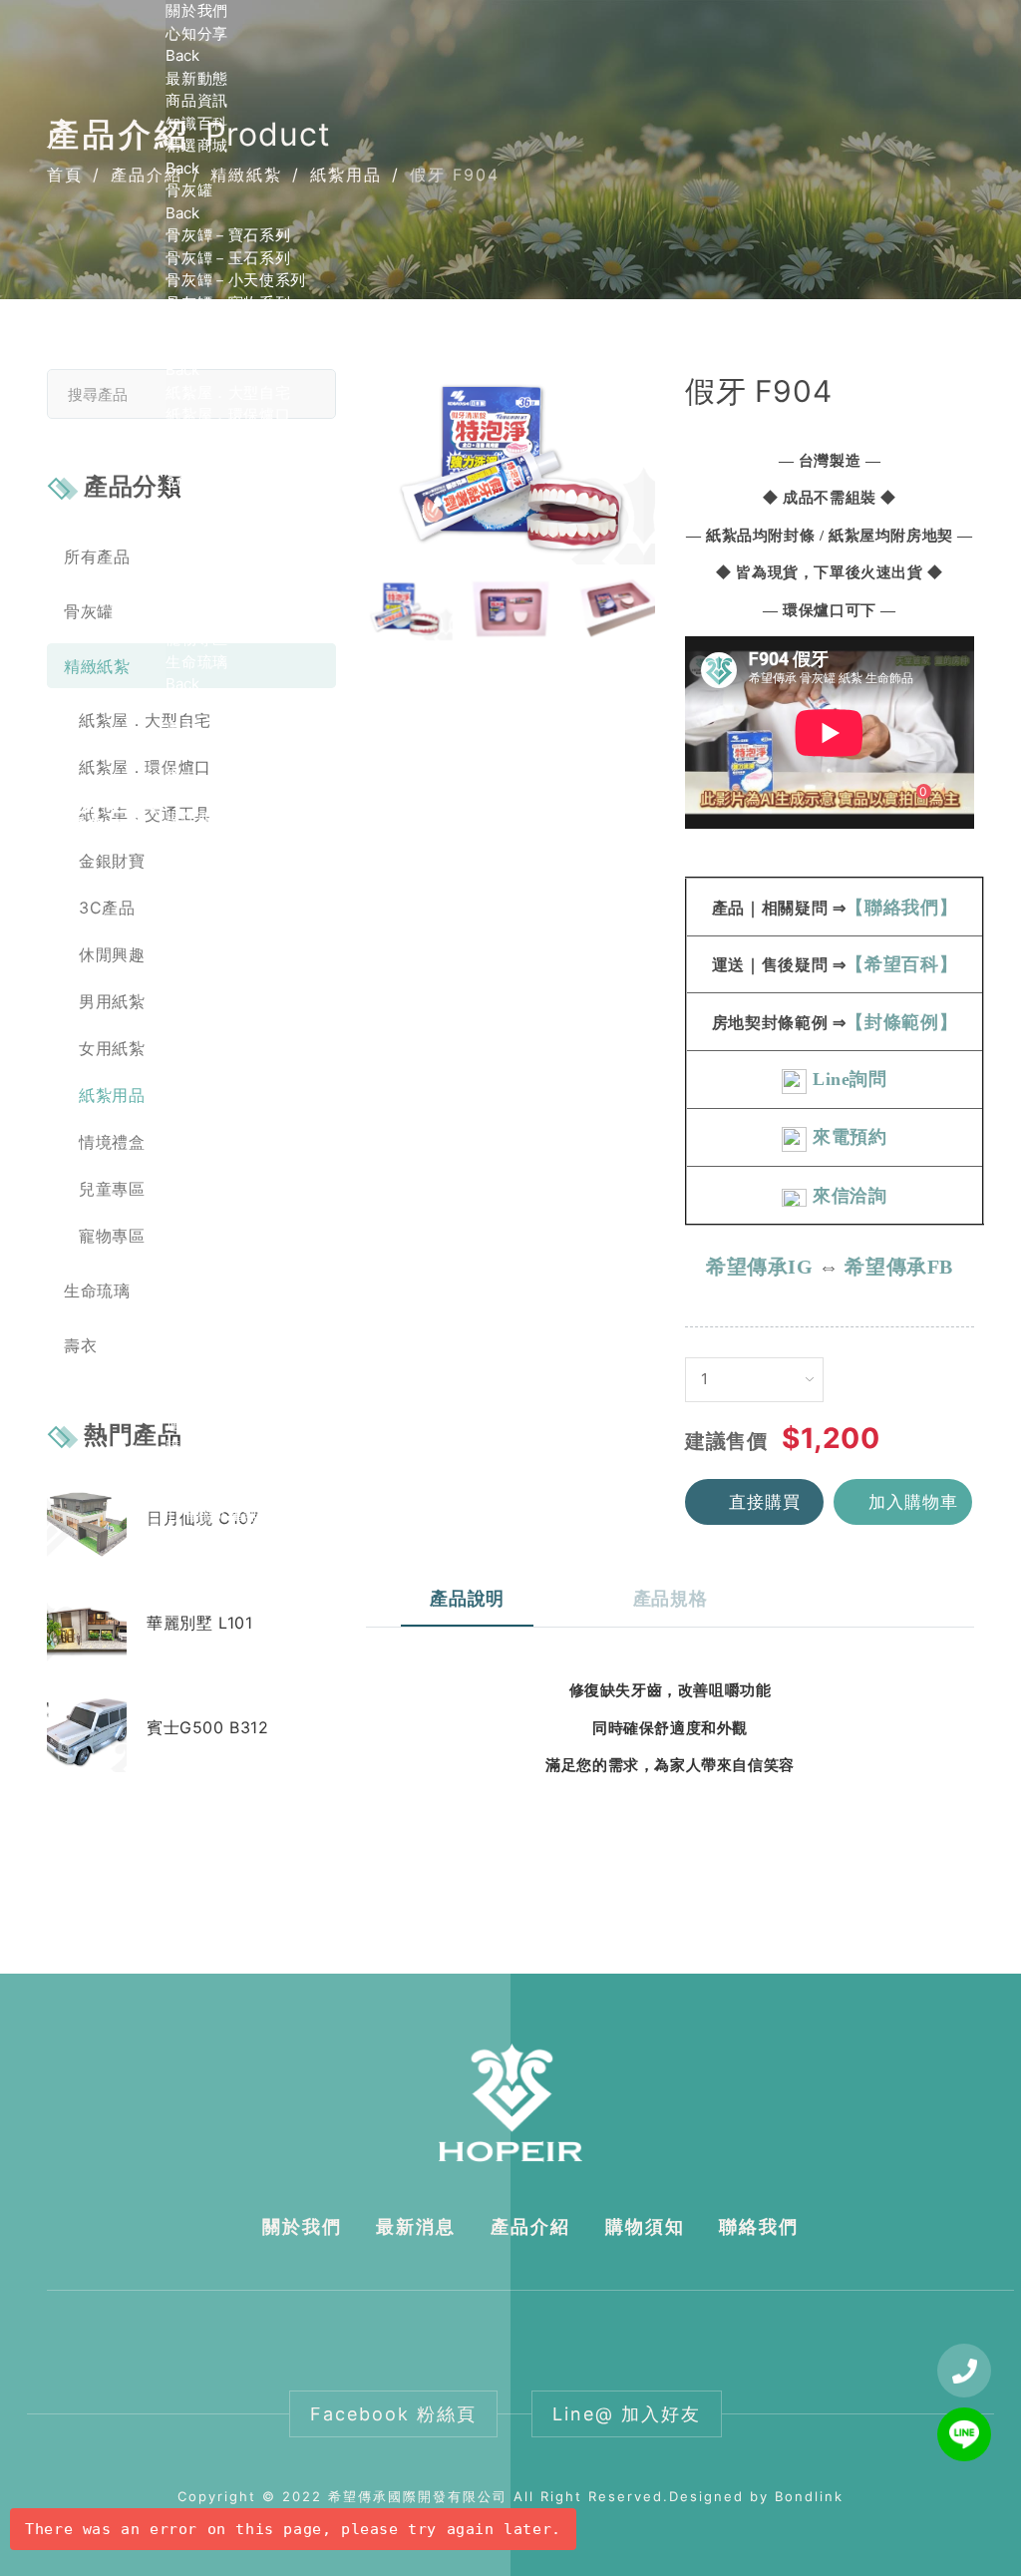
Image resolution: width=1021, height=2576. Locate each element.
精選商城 (196, 145)
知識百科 (196, 123)
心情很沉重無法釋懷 (235, 1514)
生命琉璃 (196, 662)
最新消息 (416, 2226)
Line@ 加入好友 (627, 2414)
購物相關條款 (212, 1447)
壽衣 (181, 729)
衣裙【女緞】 (212, 931)
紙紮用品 (196, 572)
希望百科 (196, 1267)
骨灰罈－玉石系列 (228, 258)
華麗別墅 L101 (199, 1623)
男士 (181, 773)
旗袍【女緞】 (212, 976)
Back (182, 55)
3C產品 (192, 482)
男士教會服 (204, 1110)
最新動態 (196, 78)
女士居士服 (204, 1222)
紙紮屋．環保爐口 (228, 414)
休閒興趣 (196, 504)
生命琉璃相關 (212, 1380)
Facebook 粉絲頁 (393, 2414)
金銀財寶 (196, 459)
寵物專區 (196, 639)
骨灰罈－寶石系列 (228, 235)
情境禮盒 (196, 594)
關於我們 (196, 10)
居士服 (189, 1155)
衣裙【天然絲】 (220, 953)
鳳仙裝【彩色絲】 (228, 1021)
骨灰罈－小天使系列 (235, 280)
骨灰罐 (189, 190)
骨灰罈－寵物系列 (228, 303)
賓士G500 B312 (208, 1727)
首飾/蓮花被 (207, 1245)
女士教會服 (204, 1132)
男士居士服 (204, 1200)
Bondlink (809, 2496)
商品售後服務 (212, 1470)
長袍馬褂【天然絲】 (235, 863)
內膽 (181, 325)
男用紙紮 (196, 527)
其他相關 (196, 1402)
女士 (181, 886)
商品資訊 (196, 100)
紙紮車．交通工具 (228, 437)
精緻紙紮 (196, 348)
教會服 (189, 1066)
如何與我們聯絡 (220, 1491)
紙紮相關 (196, 1335)
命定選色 (196, 707)
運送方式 (196, 1425)
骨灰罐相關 (204, 1312)
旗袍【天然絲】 (220, 998)
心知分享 (196, 33)
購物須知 (645, 2226)
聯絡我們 (196, 1536)
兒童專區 (196, 617)
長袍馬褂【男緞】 (228, 841)
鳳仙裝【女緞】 (220, 1043)
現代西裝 (196, 818)
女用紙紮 (196, 549)
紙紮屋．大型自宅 (228, 392)
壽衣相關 (196, 1357)
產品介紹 (530, 2226)
